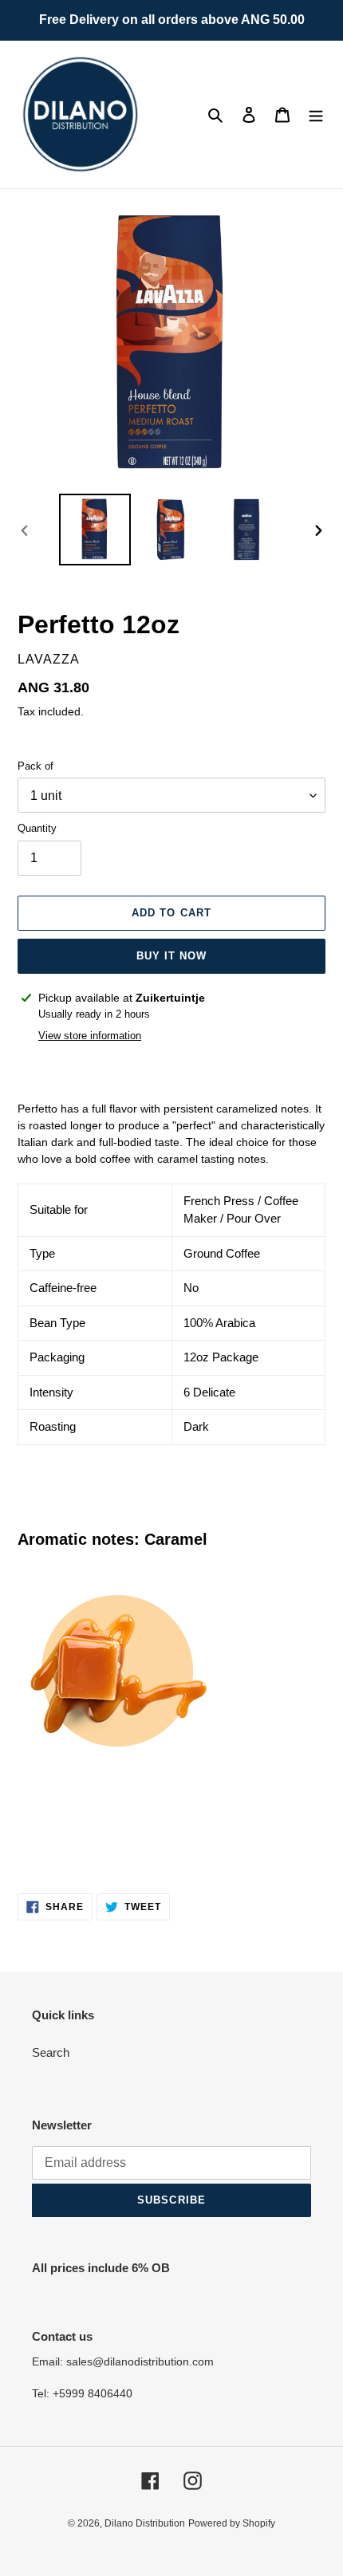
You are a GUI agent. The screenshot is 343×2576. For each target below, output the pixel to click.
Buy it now (171, 956)
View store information (90, 1036)
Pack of (35, 766)
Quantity (37, 828)
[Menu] (316, 114)
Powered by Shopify (232, 2523)
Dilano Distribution (145, 2523)
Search (51, 2052)
